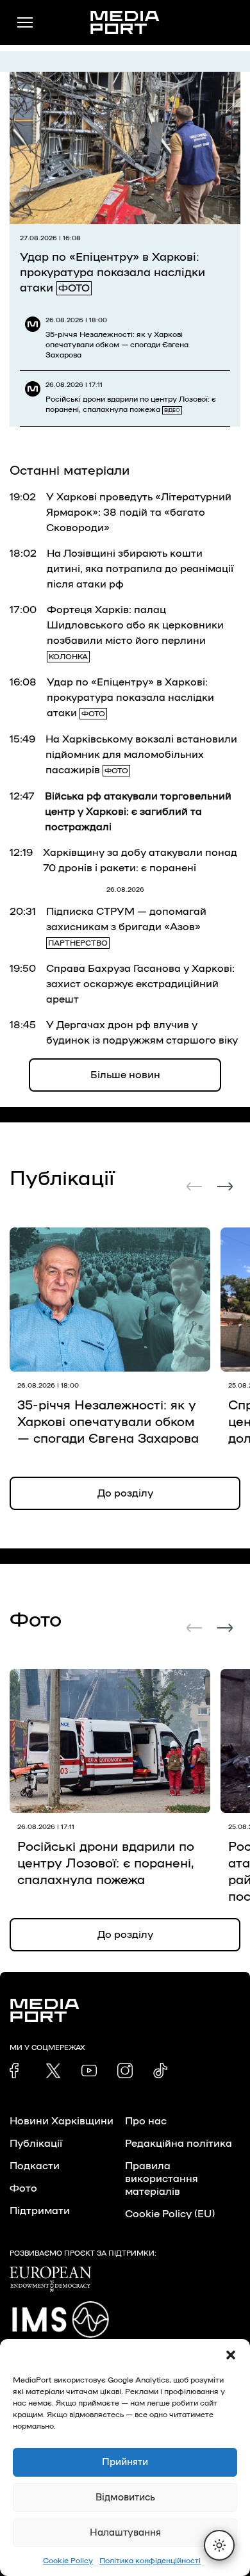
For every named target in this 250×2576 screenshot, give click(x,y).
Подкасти (35, 2166)
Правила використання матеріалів (162, 2179)
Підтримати (40, 2211)
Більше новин (125, 1075)
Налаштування (125, 2533)
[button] (231, 2355)
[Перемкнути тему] (219, 2545)
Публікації (36, 2144)
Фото (23, 2188)
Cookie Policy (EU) (170, 2214)
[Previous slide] (194, 1186)
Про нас (146, 2121)
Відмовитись (125, 2498)
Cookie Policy (68, 2561)
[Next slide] (225, 1186)
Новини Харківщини (62, 2121)
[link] (17, 2071)
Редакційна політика (179, 2144)
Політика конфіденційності (150, 2561)
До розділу (125, 1493)
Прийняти (125, 2462)
